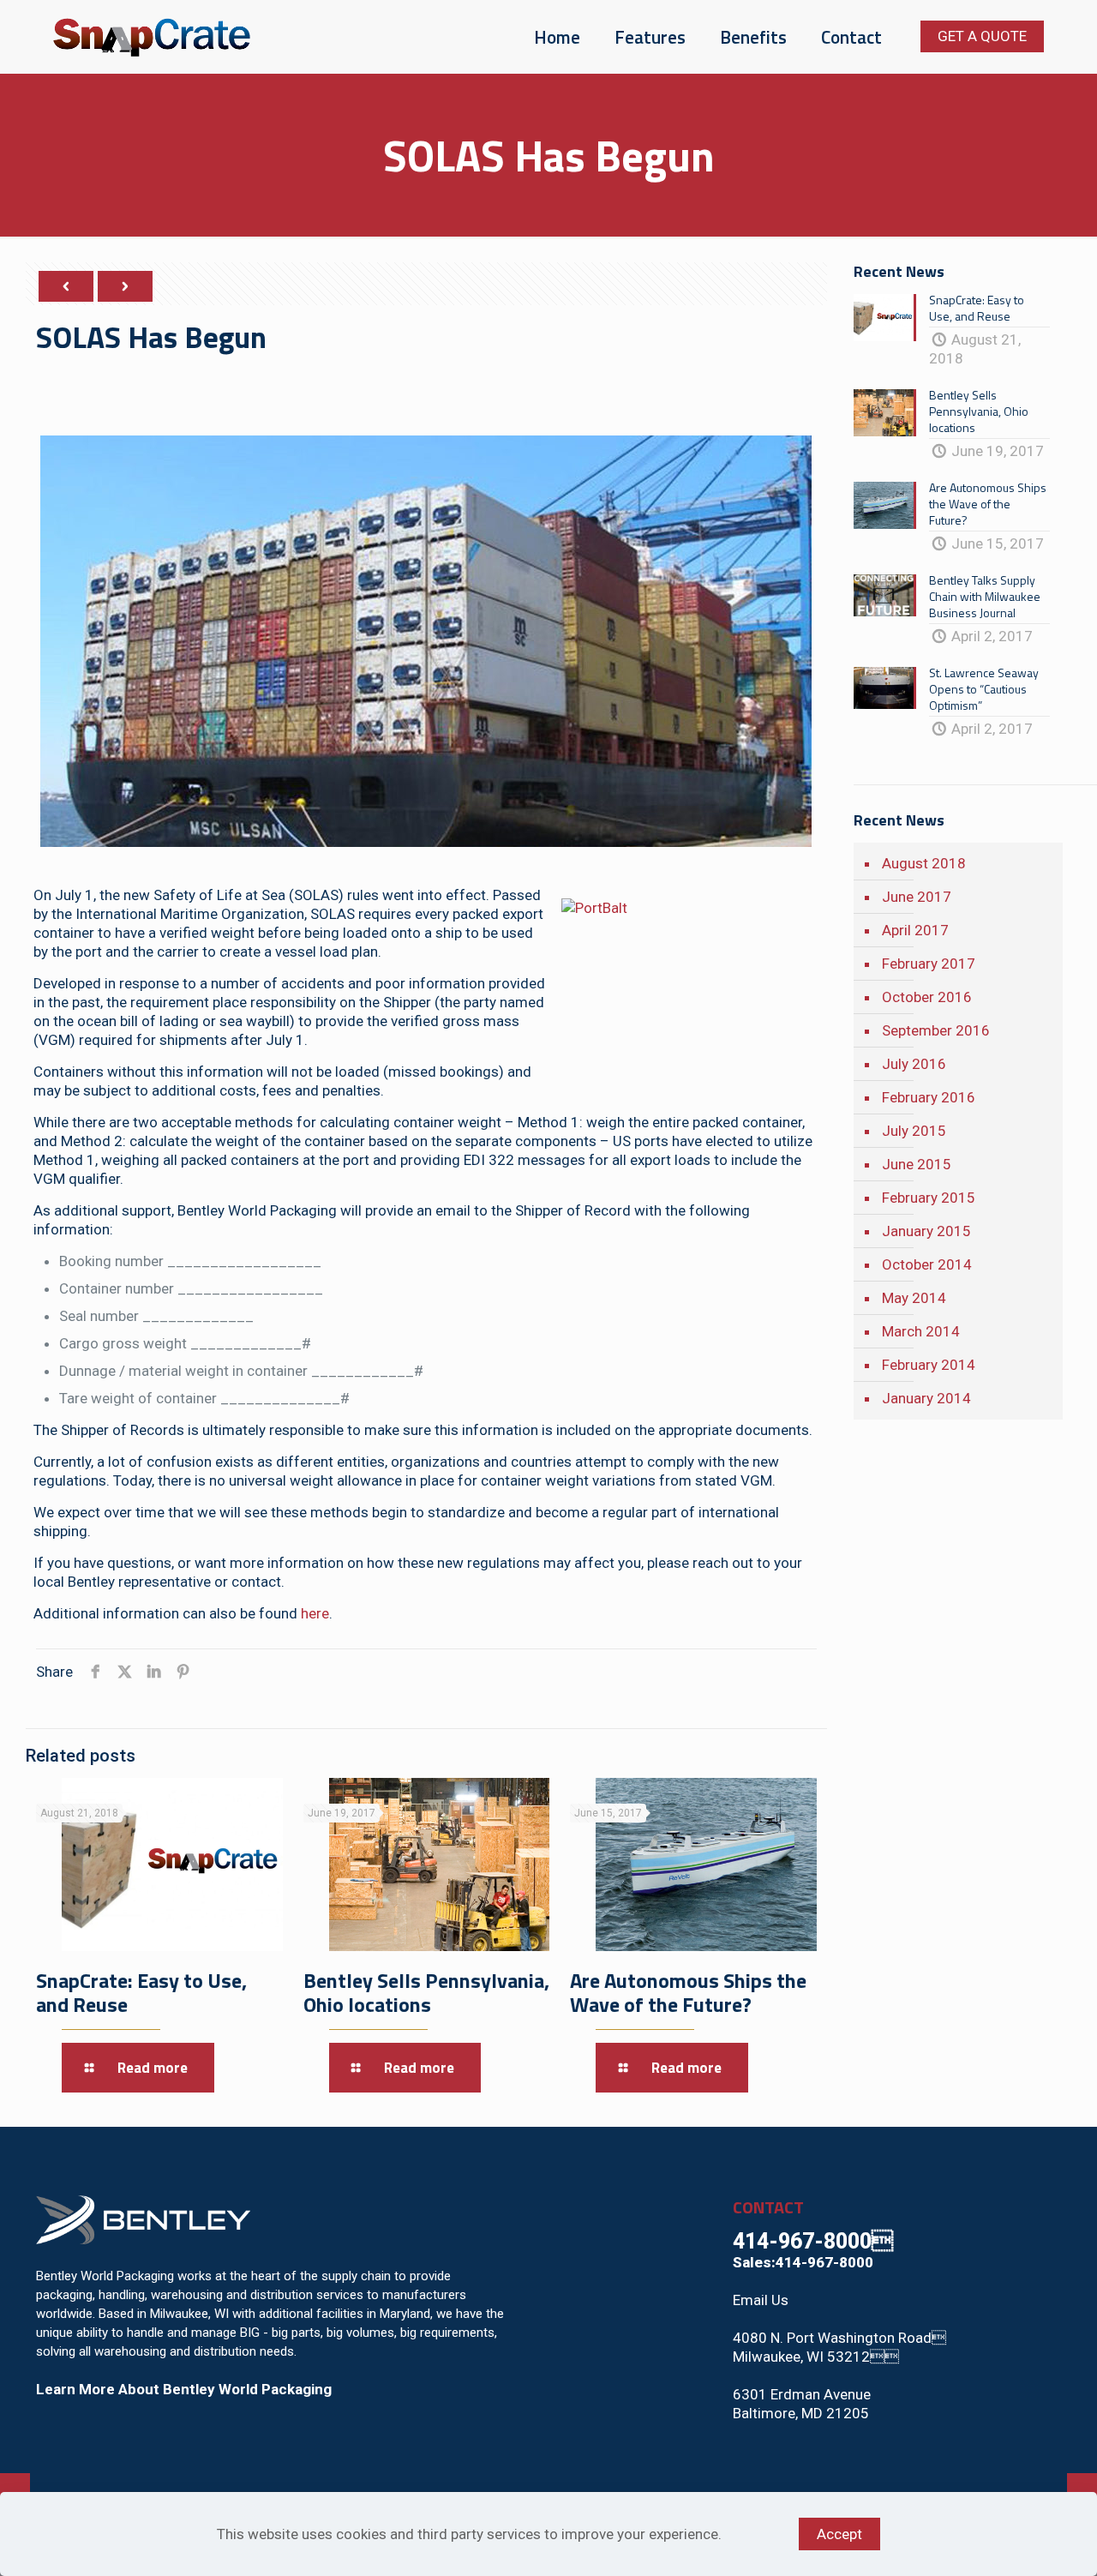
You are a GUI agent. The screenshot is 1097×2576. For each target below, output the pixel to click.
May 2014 (914, 1298)
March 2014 (921, 1331)
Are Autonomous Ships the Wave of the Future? (688, 1992)
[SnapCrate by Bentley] (152, 36)
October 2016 (927, 997)
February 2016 (929, 1097)
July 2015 (914, 1131)
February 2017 (929, 964)
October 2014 (927, 1264)
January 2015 (926, 1231)
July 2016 (914, 1064)
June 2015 (917, 1164)
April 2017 (915, 930)
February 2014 (929, 1365)
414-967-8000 (813, 2241)
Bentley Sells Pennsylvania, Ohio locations (426, 1992)
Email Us (761, 2300)
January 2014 (926, 1398)
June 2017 (917, 897)
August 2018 (924, 863)
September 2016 (936, 1030)
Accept (839, 2534)
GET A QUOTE (982, 36)
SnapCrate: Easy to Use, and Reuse (141, 1992)
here (315, 1613)
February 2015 (929, 1198)
